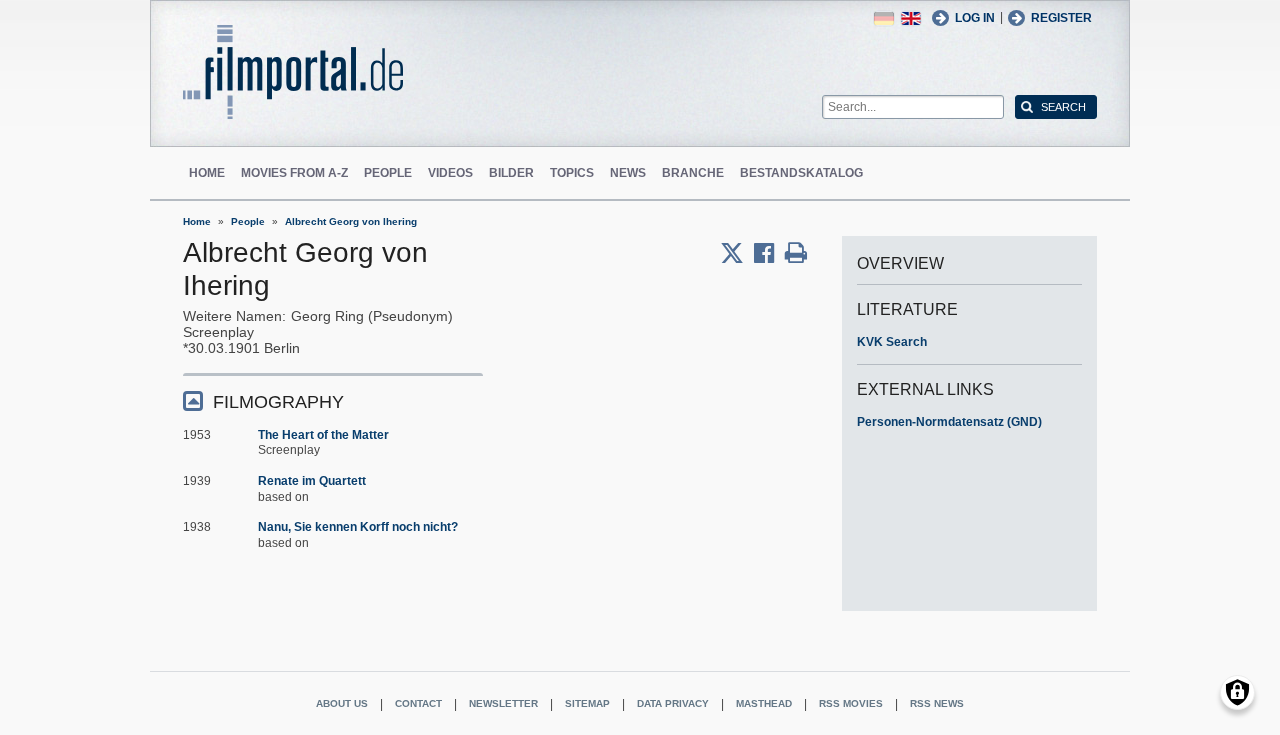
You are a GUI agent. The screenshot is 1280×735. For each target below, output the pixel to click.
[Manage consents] (1237, 692)
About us (342, 703)
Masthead (764, 703)
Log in (975, 18)
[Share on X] (737, 253)
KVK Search (892, 342)
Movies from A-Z (294, 173)
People (388, 173)
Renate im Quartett (312, 481)
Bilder (511, 173)
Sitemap (587, 703)
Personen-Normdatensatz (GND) (949, 422)
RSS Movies (851, 703)
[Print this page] (796, 253)
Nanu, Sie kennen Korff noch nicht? (358, 527)
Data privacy (673, 703)
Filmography (278, 402)
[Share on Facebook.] (769, 253)
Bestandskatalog (801, 173)
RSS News (937, 703)
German (884, 18)
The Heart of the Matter (323, 435)
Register (1061, 18)
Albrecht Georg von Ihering (351, 221)
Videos (450, 173)
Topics (572, 173)
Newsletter (503, 703)
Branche (693, 173)
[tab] (333, 400)
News (628, 173)
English (911, 18)
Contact (418, 703)
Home (207, 173)
